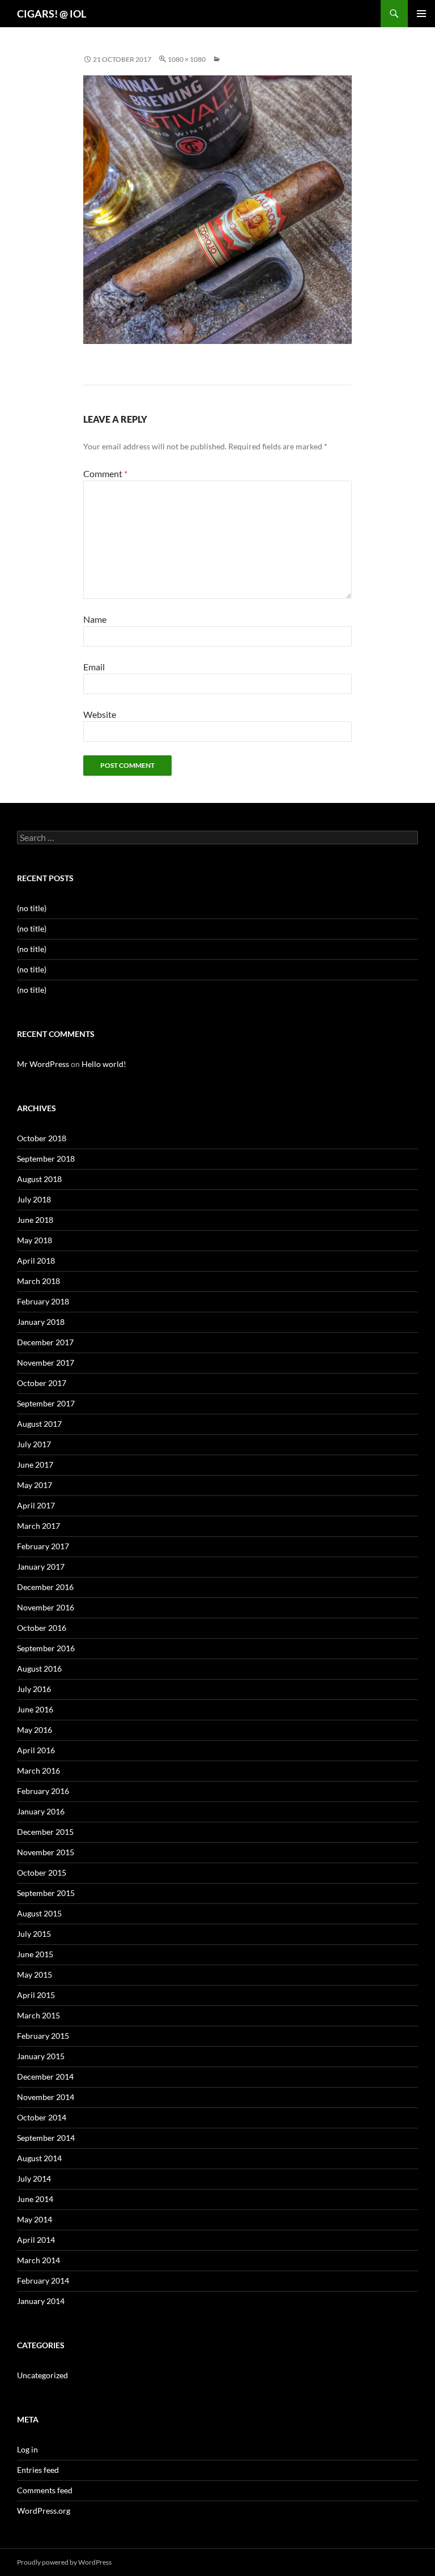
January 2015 (41, 2056)
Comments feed (45, 2490)
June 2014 (35, 2199)
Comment (105, 473)
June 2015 (35, 1954)
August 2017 (39, 1424)
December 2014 (45, 2076)
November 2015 (46, 1852)
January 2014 (41, 2301)
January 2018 (41, 1322)
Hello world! (104, 1064)
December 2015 (45, 1832)
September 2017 (46, 1403)
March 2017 (39, 1526)
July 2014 (34, 2178)
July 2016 (34, 1689)
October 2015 (42, 1873)
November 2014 (46, 2097)
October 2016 (42, 1628)
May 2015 (35, 1974)
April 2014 (36, 2240)
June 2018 (35, 1220)
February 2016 (43, 1791)
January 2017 (41, 1567)
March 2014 (39, 2260)
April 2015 (36, 1995)
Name (95, 619)
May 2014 (35, 2219)
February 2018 (43, 1301)
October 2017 (42, 1383)
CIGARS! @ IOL (52, 14)
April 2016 (36, 1750)
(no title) (32, 908)
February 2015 (43, 2036)
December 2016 (45, 1587)
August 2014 (39, 2158)
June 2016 (35, 1709)
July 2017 (34, 1444)
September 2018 (46, 1159)
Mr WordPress (43, 1064)
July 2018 (34, 1199)
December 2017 (45, 1342)
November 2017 (46, 1363)
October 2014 (42, 2117)
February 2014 (43, 2280)
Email (94, 667)
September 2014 (46, 2138)
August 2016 (39, 1669)
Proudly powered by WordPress (64, 2562)
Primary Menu (421, 14)
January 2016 (41, 1811)
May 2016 (35, 1730)
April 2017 (36, 1505)
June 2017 (35, 1465)
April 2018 (36, 1261)
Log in (27, 2449)
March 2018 (39, 1281)
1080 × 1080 (187, 59)
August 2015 (39, 1913)
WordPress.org (44, 2511)
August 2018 (39, 1179)
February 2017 (43, 1546)
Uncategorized (42, 2375)
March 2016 (39, 1771)
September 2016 (46, 1648)
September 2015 (46, 1893)
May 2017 (35, 1485)
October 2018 (42, 1138)
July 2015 (34, 1934)
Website (100, 714)
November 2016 (46, 1607)
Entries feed (38, 2470)
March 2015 (39, 2015)
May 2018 (35, 1240)
